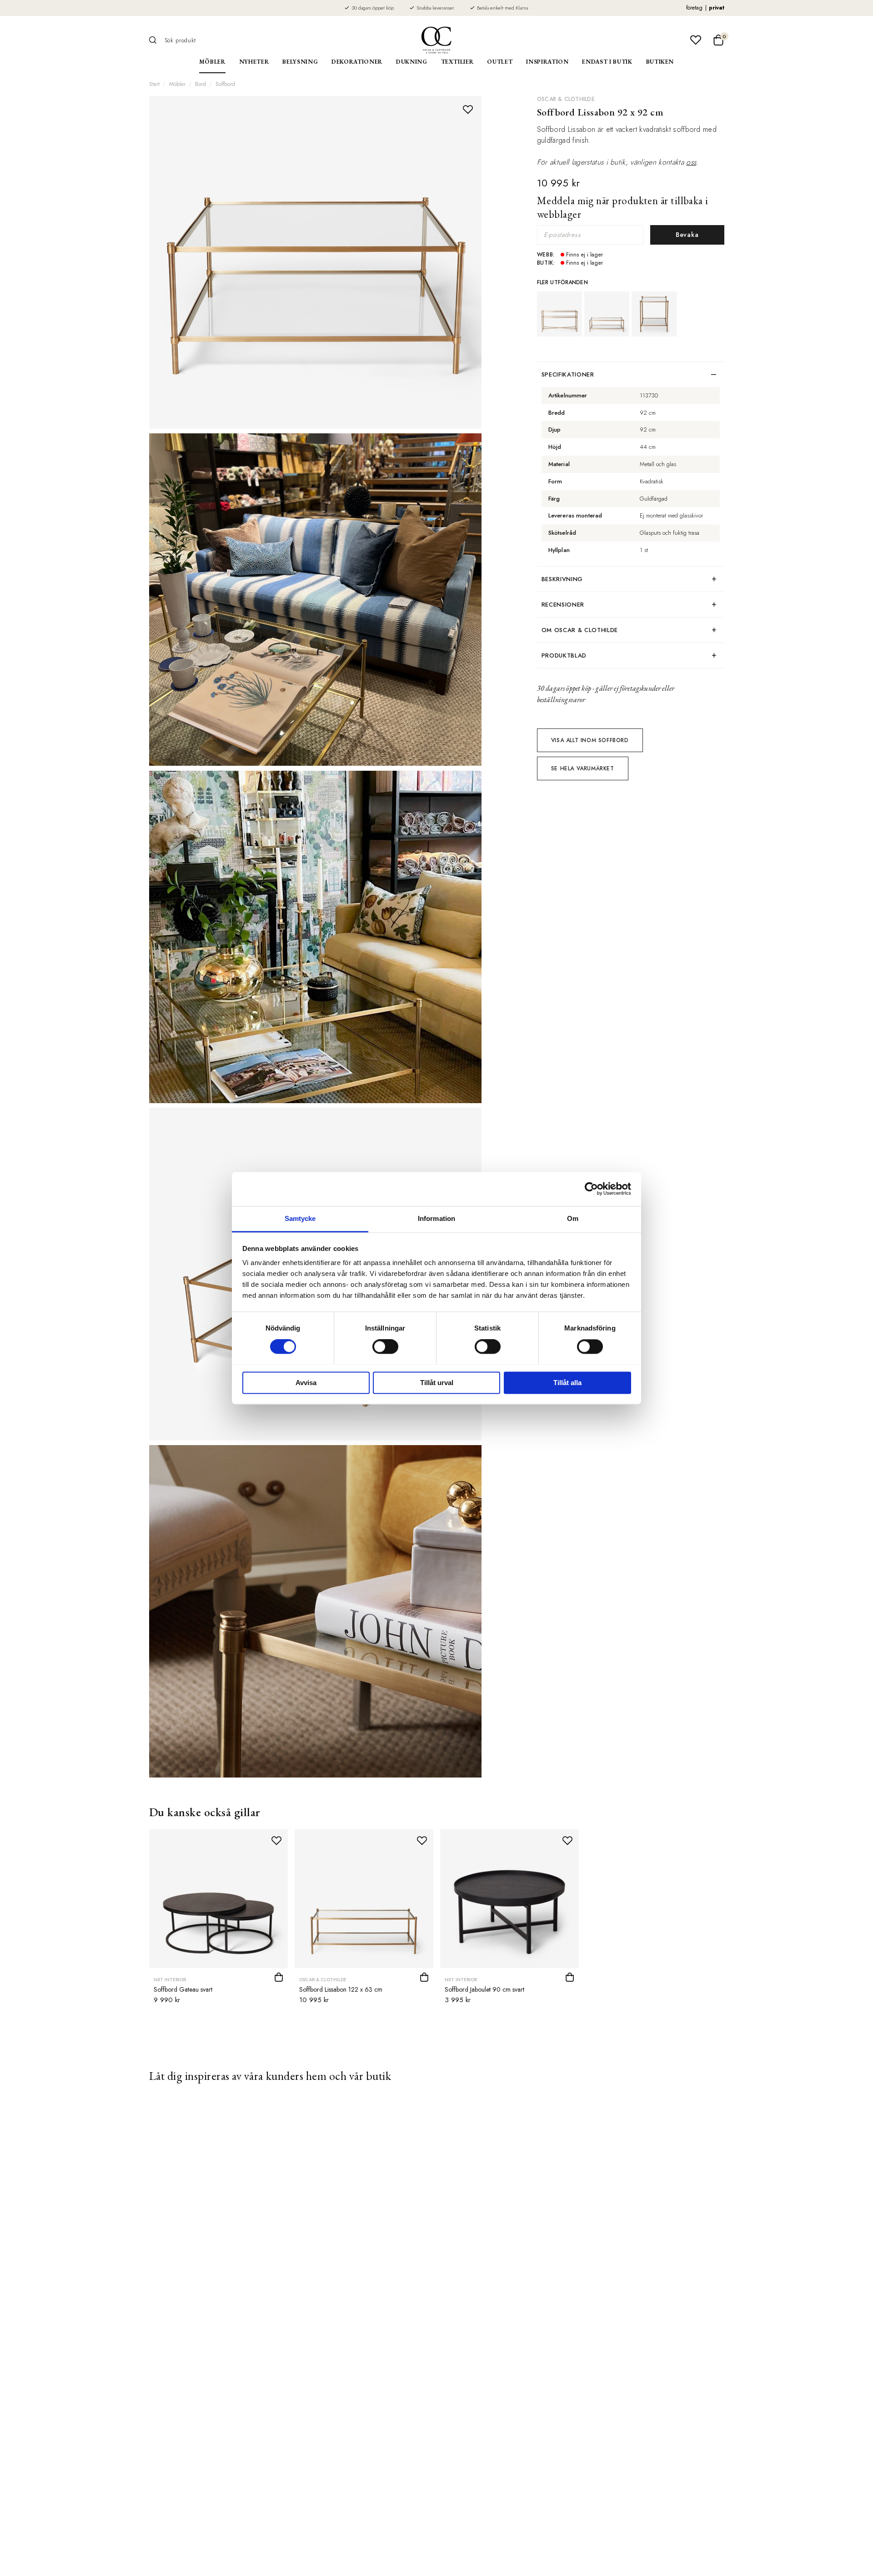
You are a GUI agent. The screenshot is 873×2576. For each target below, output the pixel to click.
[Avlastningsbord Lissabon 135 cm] (559, 314)
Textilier (457, 62)
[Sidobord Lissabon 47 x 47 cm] (654, 314)
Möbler (212, 62)
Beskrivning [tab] (562, 579)
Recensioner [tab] (563, 605)
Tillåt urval (437, 1383)
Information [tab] (436, 1218)
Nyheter (254, 62)
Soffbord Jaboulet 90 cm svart (484, 1989)
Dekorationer (357, 62)
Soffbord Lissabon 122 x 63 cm (341, 1989)
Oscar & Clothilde (566, 99)
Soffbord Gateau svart (183, 1989)
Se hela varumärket (583, 768)
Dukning (412, 62)
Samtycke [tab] (300, 1218)
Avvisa (306, 1383)
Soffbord (225, 84)
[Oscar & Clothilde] (436, 40)
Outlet (500, 62)
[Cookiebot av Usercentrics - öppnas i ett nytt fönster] (591, 1189)
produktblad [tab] (564, 655)
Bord (201, 84)
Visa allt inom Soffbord (590, 740)
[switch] (385, 1346)
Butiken (660, 62)
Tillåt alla (567, 1383)
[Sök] (156, 40)
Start (154, 84)
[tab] (631, 630)
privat (717, 8)
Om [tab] (573, 1218)
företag (694, 8)
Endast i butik (607, 62)
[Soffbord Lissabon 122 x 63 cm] (607, 314)
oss (691, 162)
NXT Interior (170, 1980)
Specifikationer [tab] (568, 374)
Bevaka (687, 235)
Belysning (300, 62)
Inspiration (547, 62)
